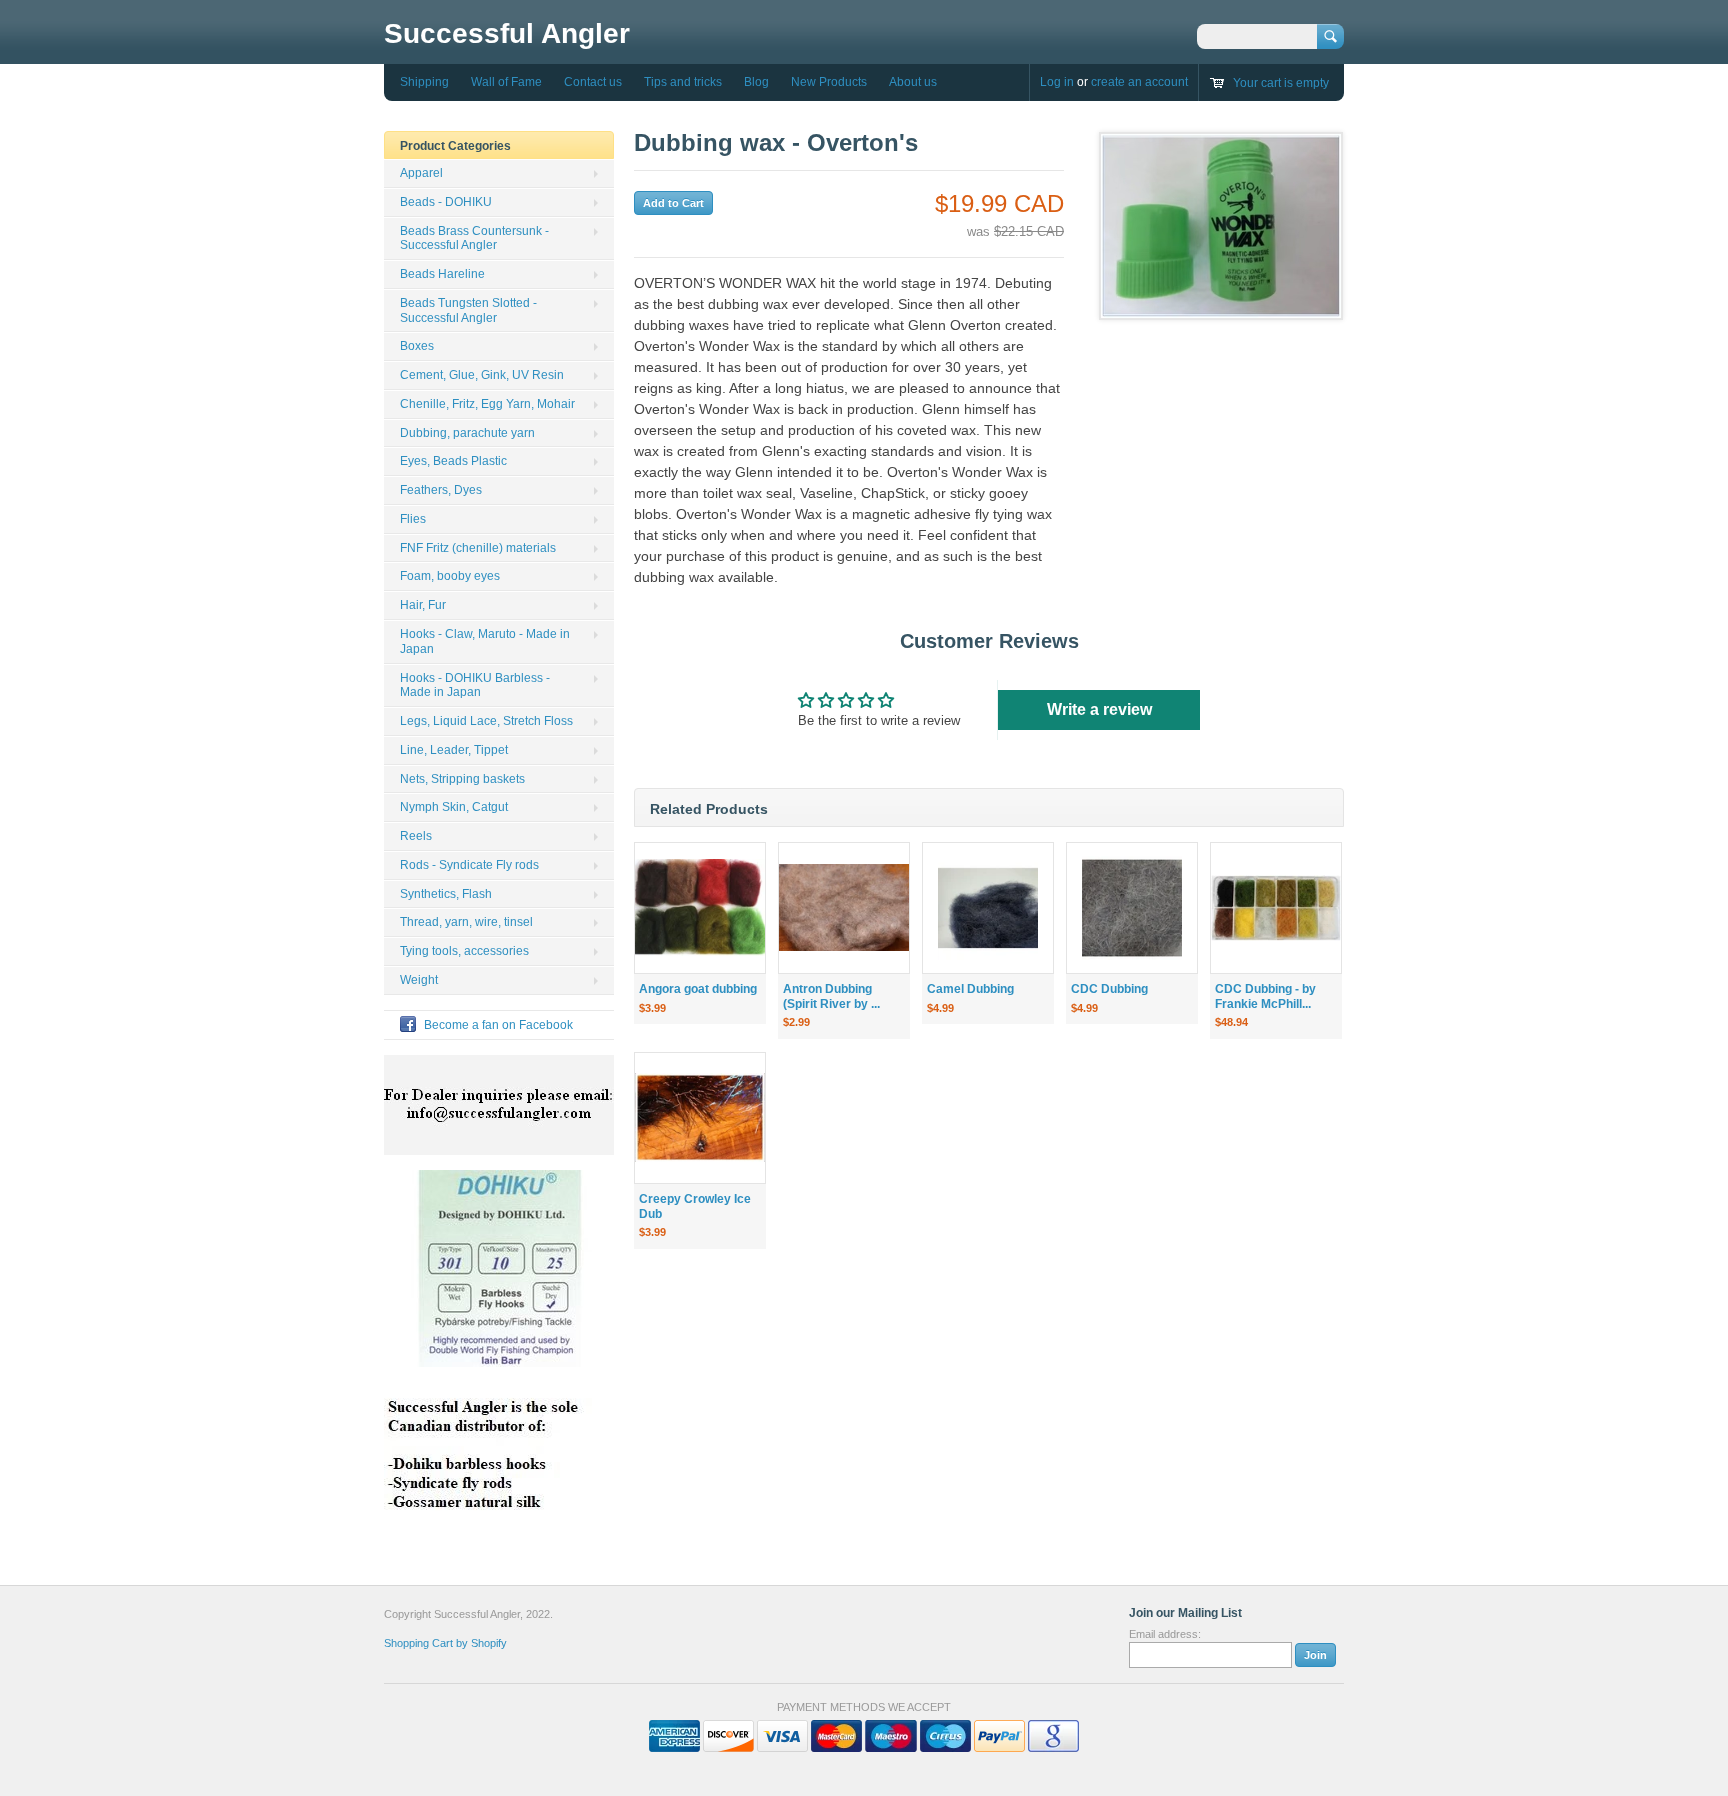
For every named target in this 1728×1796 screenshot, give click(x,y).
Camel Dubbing (970, 989)
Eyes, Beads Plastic (453, 461)
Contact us (593, 82)
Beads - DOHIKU (446, 202)
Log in (1057, 82)
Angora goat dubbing (698, 989)
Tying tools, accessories (464, 951)
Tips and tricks (683, 82)
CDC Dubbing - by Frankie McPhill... (1265, 996)
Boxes (417, 346)
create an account (1139, 82)
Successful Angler (507, 33)
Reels (416, 836)
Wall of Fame (506, 82)
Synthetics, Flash (446, 894)
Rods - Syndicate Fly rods (469, 865)
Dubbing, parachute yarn (467, 433)
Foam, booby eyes (450, 576)
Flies (413, 519)
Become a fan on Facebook (498, 1025)
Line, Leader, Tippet (454, 750)
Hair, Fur (423, 605)
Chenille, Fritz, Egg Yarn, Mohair (487, 404)
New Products (829, 82)
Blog (756, 82)
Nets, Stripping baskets (462, 779)
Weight (419, 980)
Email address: (1165, 1634)
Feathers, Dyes (441, 490)
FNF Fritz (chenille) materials (478, 548)
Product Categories (455, 146)
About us (913, 82)
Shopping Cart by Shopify (445, 1643)
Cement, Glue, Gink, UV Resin (482, 375)
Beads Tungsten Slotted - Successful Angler (468, 310)
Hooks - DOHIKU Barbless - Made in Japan (475, 685)
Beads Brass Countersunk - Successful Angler (474, 238)
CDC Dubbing (1109, 989)
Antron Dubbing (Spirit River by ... (831, 996)
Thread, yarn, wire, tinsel (466, 922)
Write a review (1099, 709)
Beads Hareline (442, 274)
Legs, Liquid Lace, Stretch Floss (486, 721)
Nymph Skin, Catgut (454, 807)
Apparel (421, 173)
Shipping (424, 82)
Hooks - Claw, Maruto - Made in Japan (485, 641)
